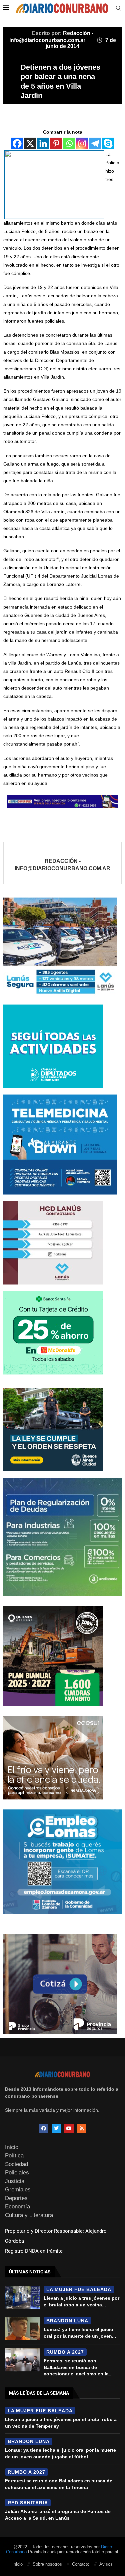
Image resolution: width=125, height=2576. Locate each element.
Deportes (16, 2198)
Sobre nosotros (47, 2564)
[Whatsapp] (69, 143)
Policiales (17, 2173)
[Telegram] (95, 143)
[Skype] (108, 143)
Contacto (81, 2564)
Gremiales (18, 2190)
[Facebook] (17, 143)
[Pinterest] (56, 143)
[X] (30, 143)
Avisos (106, 2564)
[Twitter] (56, 2128)
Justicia (15, 2181)
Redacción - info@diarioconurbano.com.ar (62, 865)
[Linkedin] (43, 143)
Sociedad (16, 2164)
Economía (17, 2207)
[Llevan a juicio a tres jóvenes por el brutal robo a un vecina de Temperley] (22, 2297)
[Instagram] (82, 143)
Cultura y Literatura (29, 2215)
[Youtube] (69, 2128)
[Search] (118, 8)
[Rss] (82, 2128)
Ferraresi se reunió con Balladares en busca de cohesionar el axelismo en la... (78, 2367)
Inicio (12, 2147)
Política (14, 2156)
